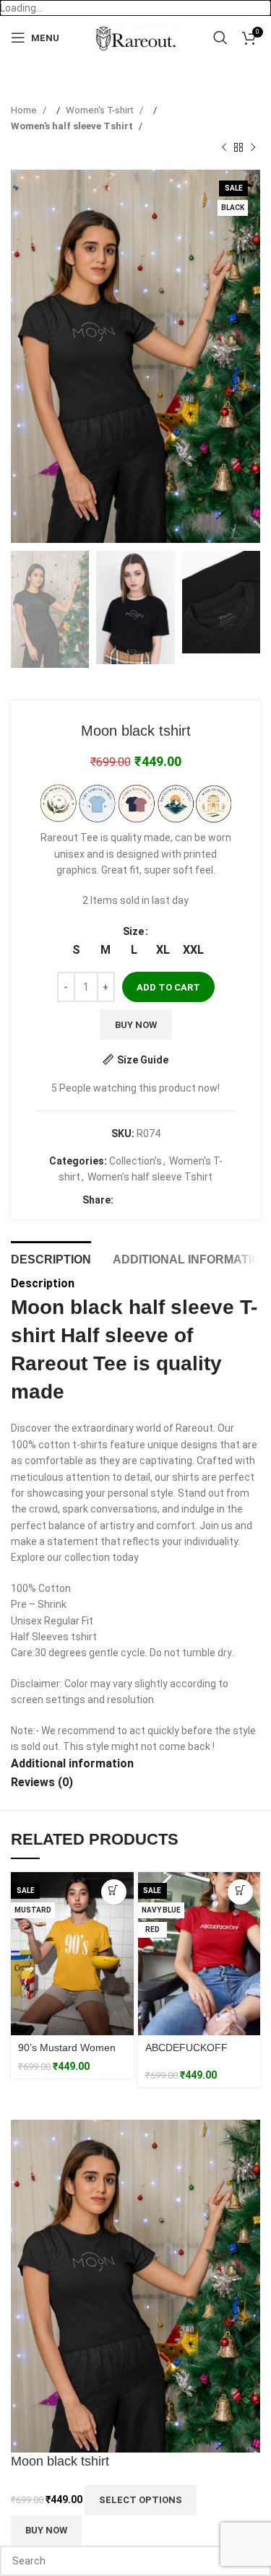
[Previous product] (224, 148)
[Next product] (253, 148)
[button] (25, 357)
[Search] (220, 38)
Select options (141, 2500)
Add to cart (168, 987)
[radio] (76, 950)
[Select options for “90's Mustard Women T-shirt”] (114, 1892)
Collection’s (135, 1161)
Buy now (136, 1025)
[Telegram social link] (182, 1201)
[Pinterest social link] (153, 1201)
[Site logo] (135, 37)
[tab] (51, 1258)
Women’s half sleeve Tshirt (73, 126)
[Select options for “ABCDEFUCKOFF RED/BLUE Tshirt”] (240, 1892)
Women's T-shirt (101, 110)
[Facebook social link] (124, 1201)
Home (25, 110)
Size (133, 931)
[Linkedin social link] (168, 1201)
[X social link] (139, 1201)
